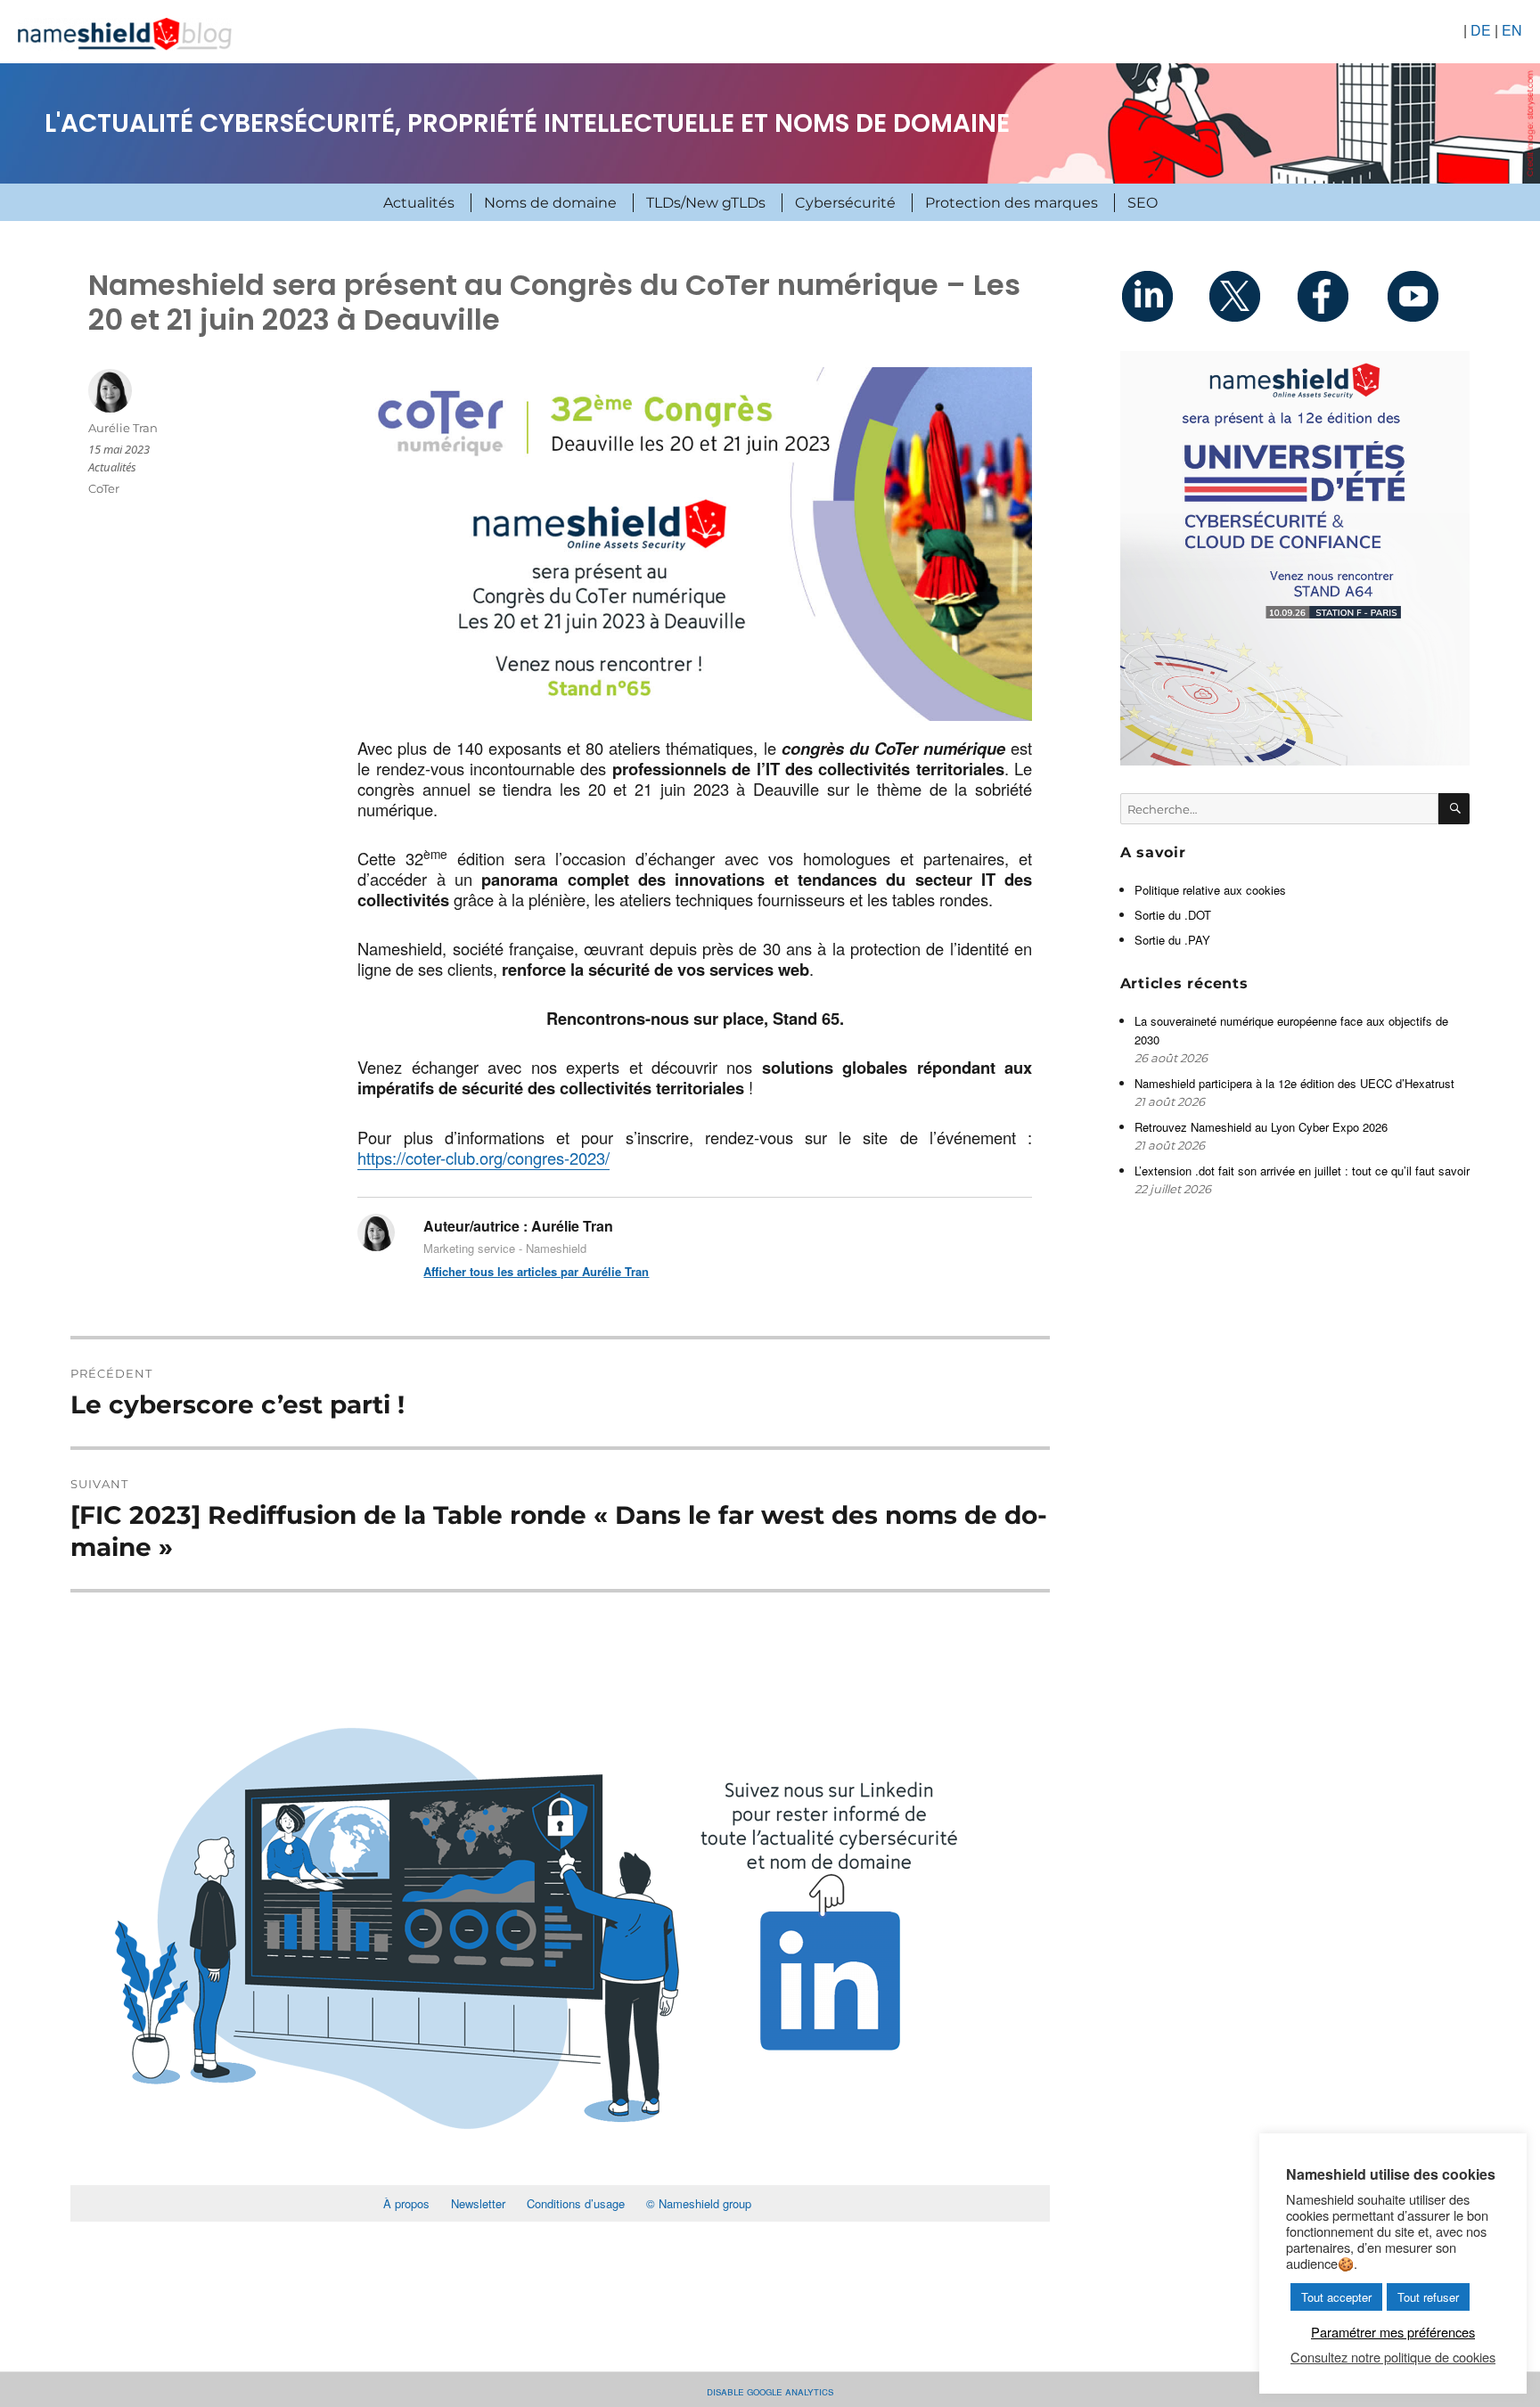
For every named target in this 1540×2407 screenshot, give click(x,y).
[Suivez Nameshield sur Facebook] (1339, 296)
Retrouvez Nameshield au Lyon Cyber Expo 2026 (1261, 1127)
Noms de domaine (550, 203)
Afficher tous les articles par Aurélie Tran (536, 1271)
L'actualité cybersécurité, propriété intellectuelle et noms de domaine (527, 123)
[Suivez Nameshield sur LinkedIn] (1164, 296)
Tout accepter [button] (1336, 2297)
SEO (1143, 203)
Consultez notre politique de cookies (1393, 2357)
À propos (406, 2203)
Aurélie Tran (123, 428)
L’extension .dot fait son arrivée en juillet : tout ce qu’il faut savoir (1302, 1171)
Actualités (419, 203)
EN (1512, 30)
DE (1481, 30)
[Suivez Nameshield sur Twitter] (1251, 296)
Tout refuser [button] (1428, 2297)
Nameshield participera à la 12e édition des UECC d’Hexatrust (1296, 1083)
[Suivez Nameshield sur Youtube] (1426, 296)
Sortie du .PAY (1172, 940)
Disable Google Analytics (770, 2391)
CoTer (104, 488)
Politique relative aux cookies (1210, 890)
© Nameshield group (699, 2203)
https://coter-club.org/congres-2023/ (483, 1158)
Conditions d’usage (576, 2203)
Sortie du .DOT (1173, 915)
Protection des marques (1012, 203)
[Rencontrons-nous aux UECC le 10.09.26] (1295, 558)
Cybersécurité (845, 203)
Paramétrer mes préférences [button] (1393, 2332)
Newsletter (478, 2203)
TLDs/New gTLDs (706, 203)
